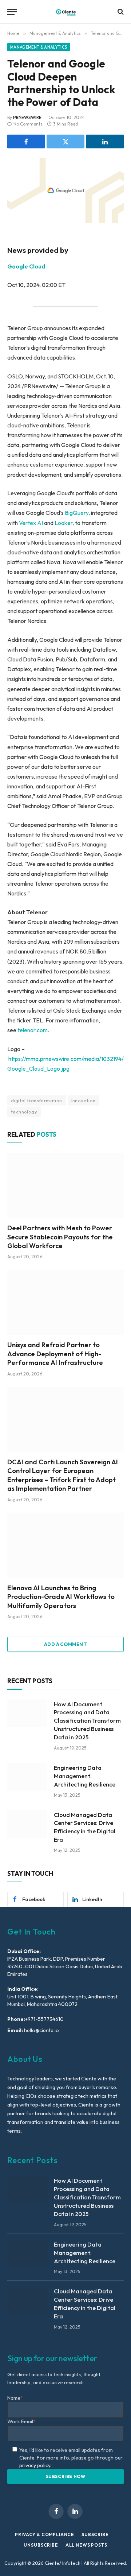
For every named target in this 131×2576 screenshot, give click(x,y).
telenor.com (33, 1030)
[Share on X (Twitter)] (65, 141)
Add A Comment (65, 1644)
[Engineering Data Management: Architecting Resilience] (27, 1777)
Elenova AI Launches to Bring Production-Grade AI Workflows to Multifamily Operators (61, 1597)
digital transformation (37, 1100)
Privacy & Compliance (45, 2534)
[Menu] (12, 12)
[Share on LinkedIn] (105, 141)
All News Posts (86, 2545)
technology (24, 1112)
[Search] (120, 12)
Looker (63, 523)
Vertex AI (31, 523)
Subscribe (95, 2534)
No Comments (28, 124)
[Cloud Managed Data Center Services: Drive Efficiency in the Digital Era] (27, 1824)
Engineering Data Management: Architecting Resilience (85, 1776)
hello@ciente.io (41, 2030)
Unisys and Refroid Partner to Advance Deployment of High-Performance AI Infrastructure (55, 1354)
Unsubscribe (41, 2545)
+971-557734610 (44, 2019)
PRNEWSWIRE (27, 117)
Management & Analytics (39, 47)
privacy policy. (35, 2465)
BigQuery (77, 513)
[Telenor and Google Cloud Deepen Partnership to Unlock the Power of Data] (65, 190)
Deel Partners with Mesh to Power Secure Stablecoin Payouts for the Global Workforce (60, 1237)
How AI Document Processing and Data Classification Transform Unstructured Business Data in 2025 (87, 1721)
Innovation (84, 1100)
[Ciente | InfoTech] (66, 12)
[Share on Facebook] (26, 141)
